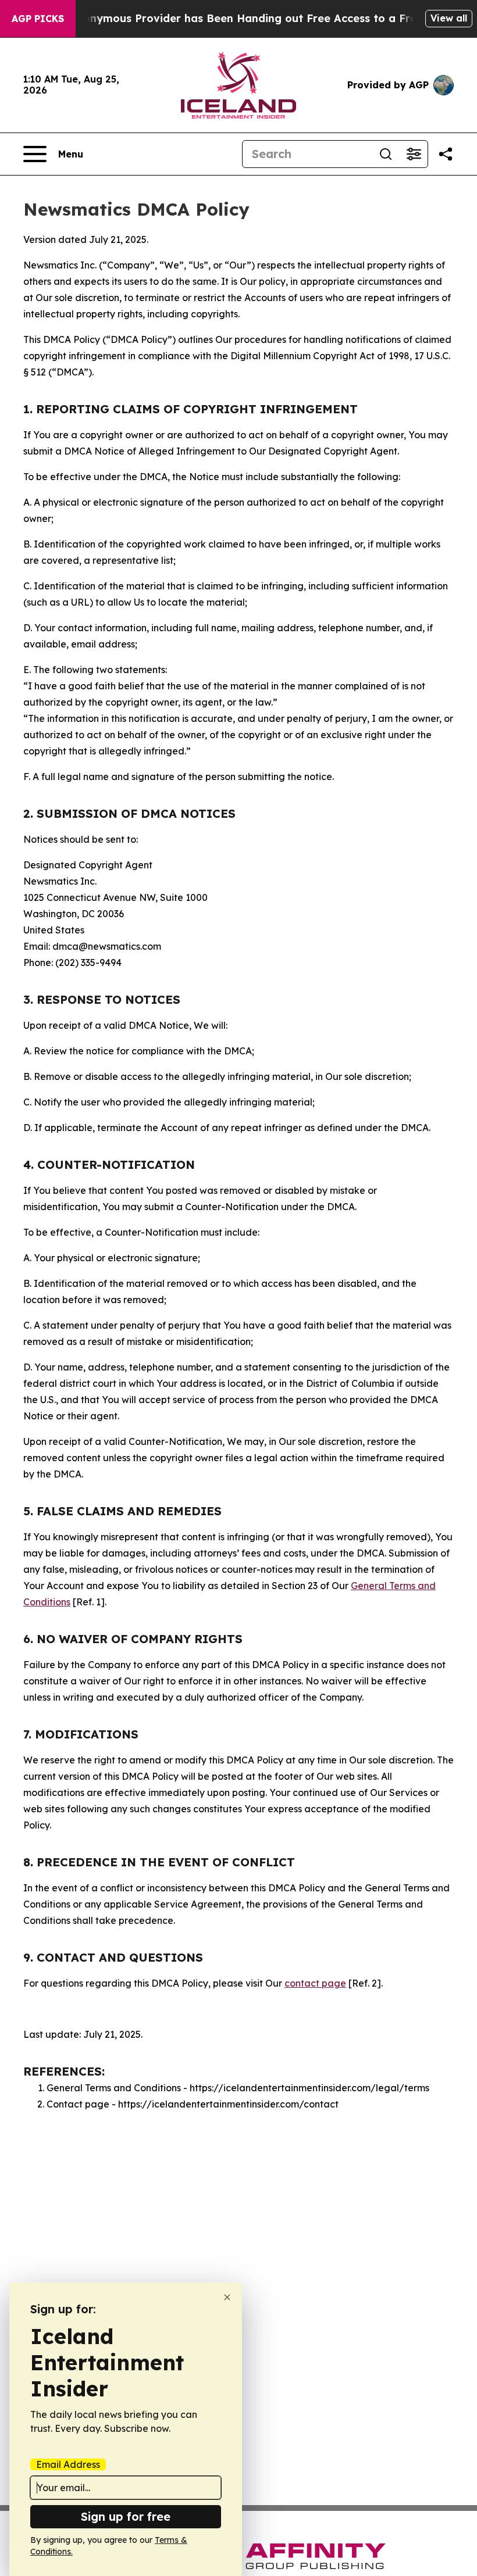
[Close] (227, 2297)
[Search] (386, 154)
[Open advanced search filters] (414, 154)
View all (449, 18)
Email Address (68, 2464)
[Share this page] (446, 154)
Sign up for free (126, 2516)
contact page (315, 1983)
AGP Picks (38, 19)
